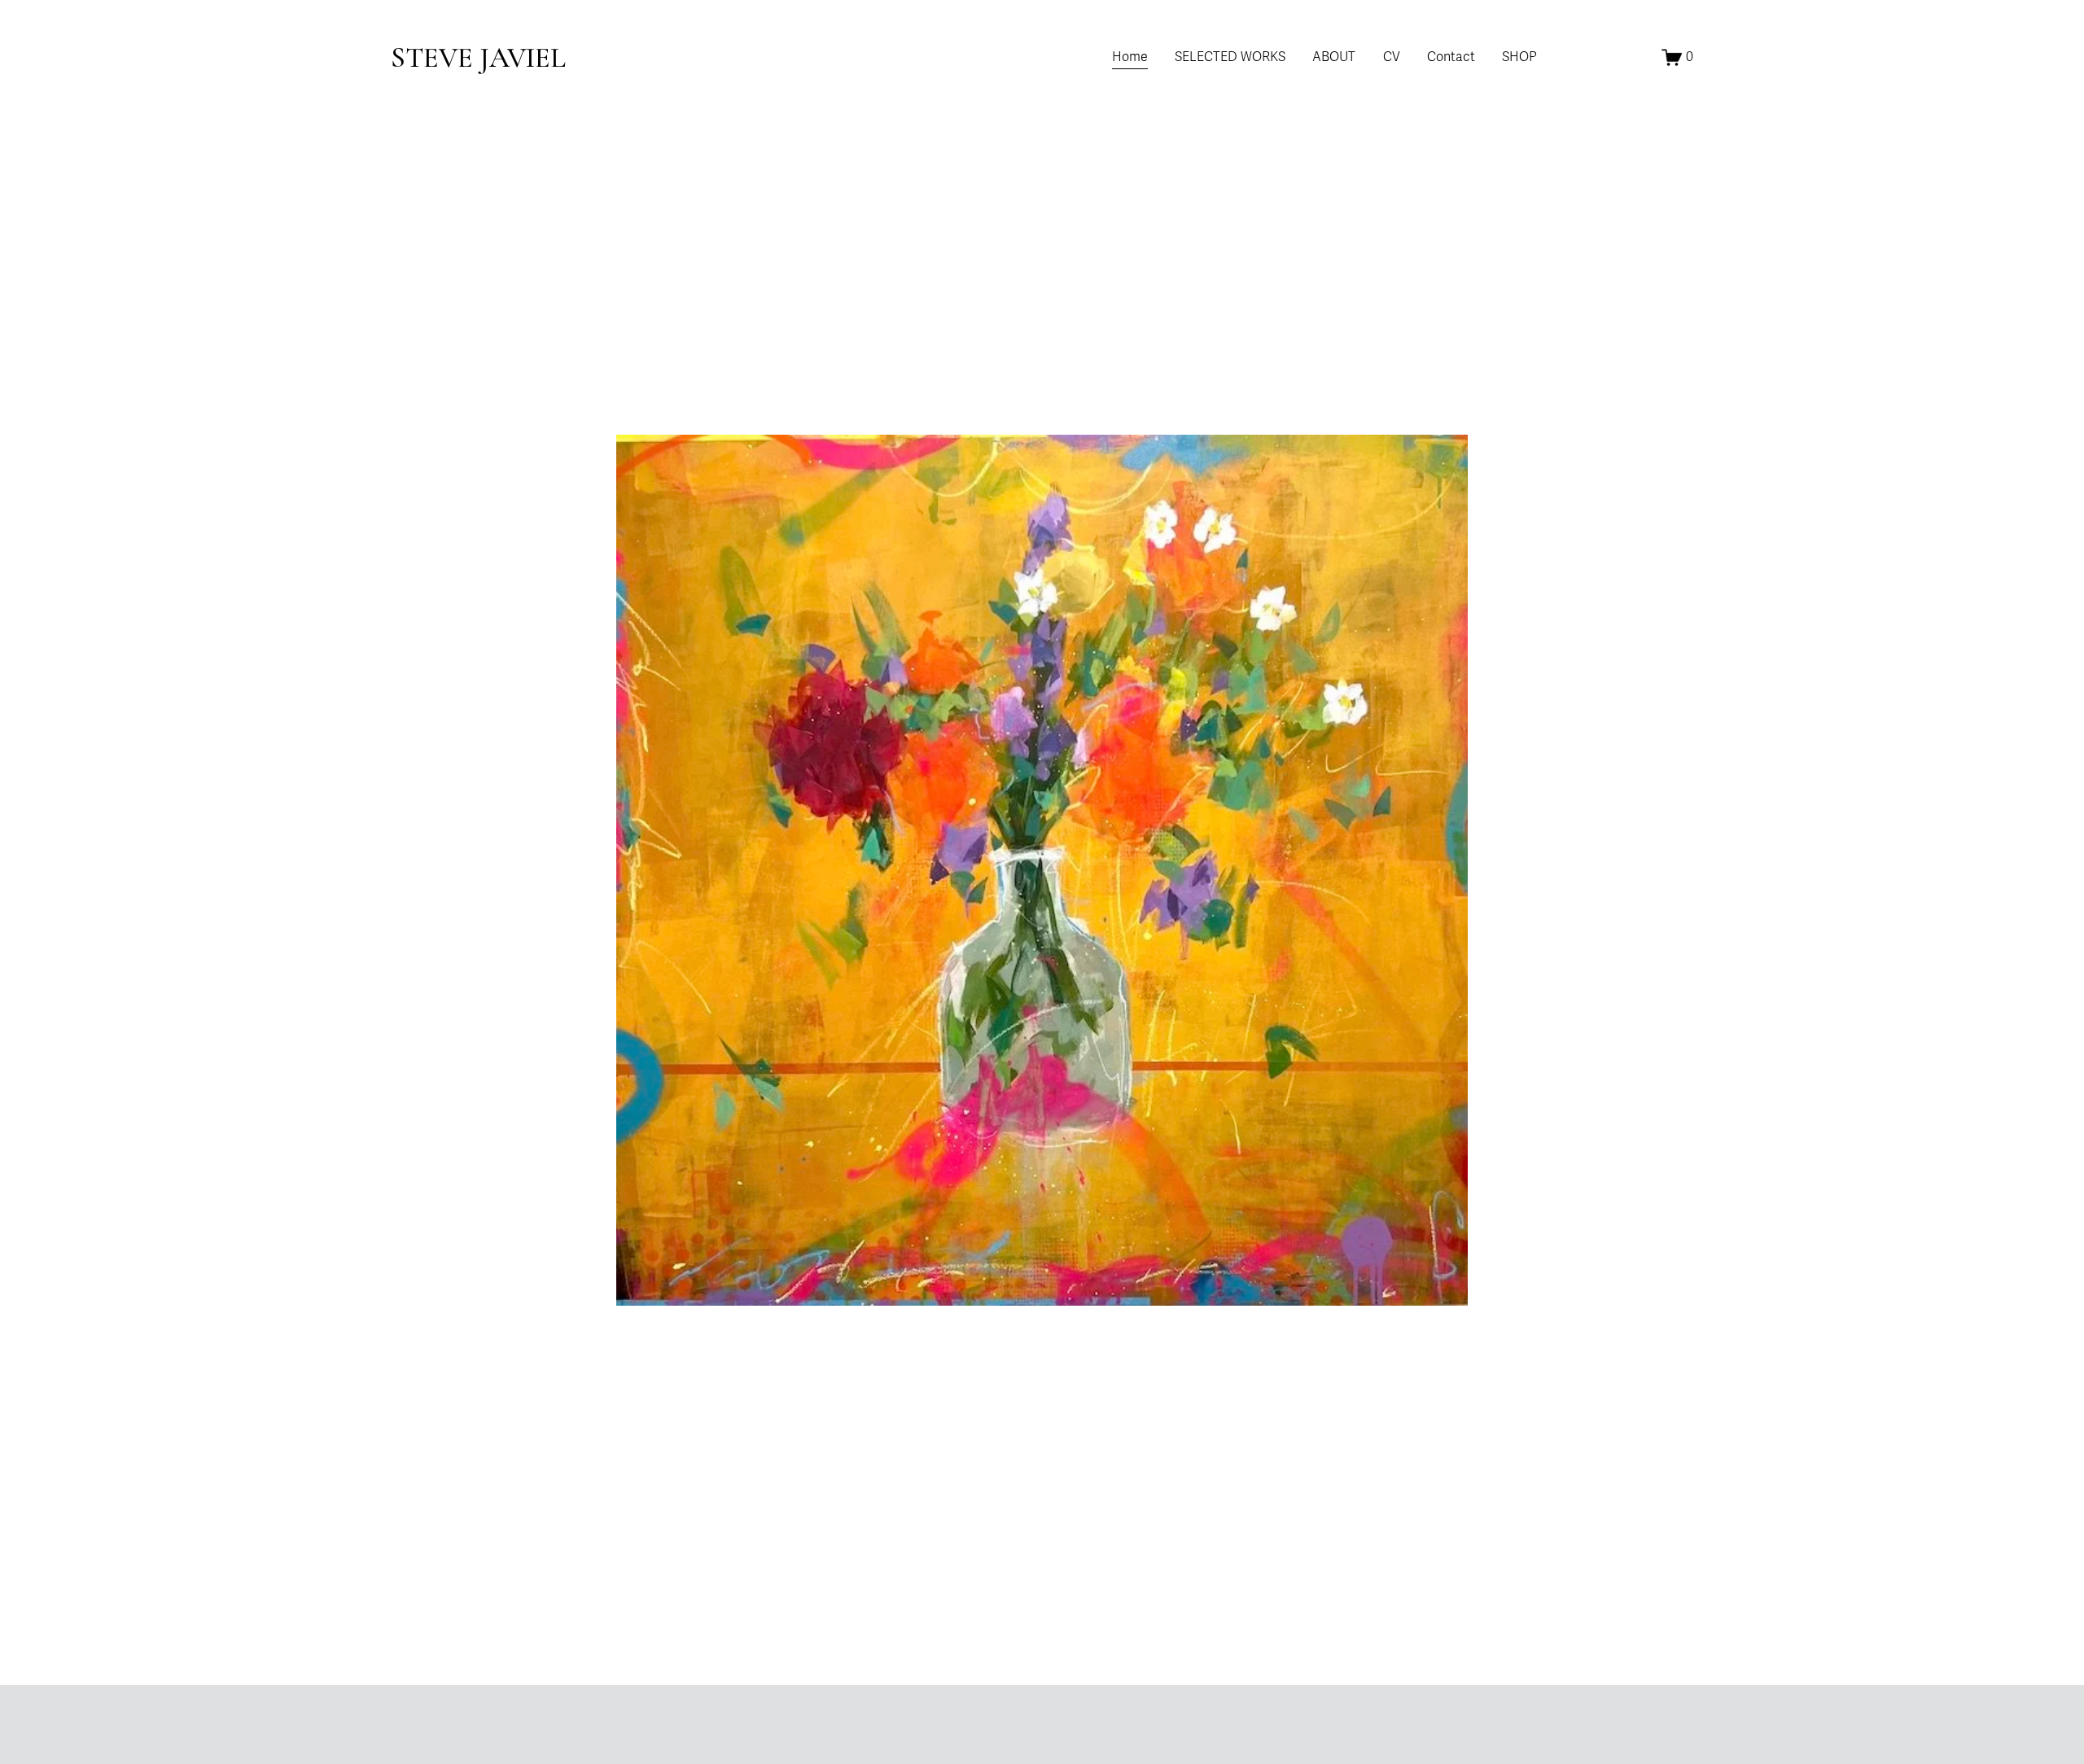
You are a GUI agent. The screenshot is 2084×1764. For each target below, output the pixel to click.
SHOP (1519, 57)
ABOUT (1334, 57)
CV (1392, 57)
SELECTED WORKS (1230, 57)
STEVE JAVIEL (478, 57)
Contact (1451, 57)
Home (1130, 57)
